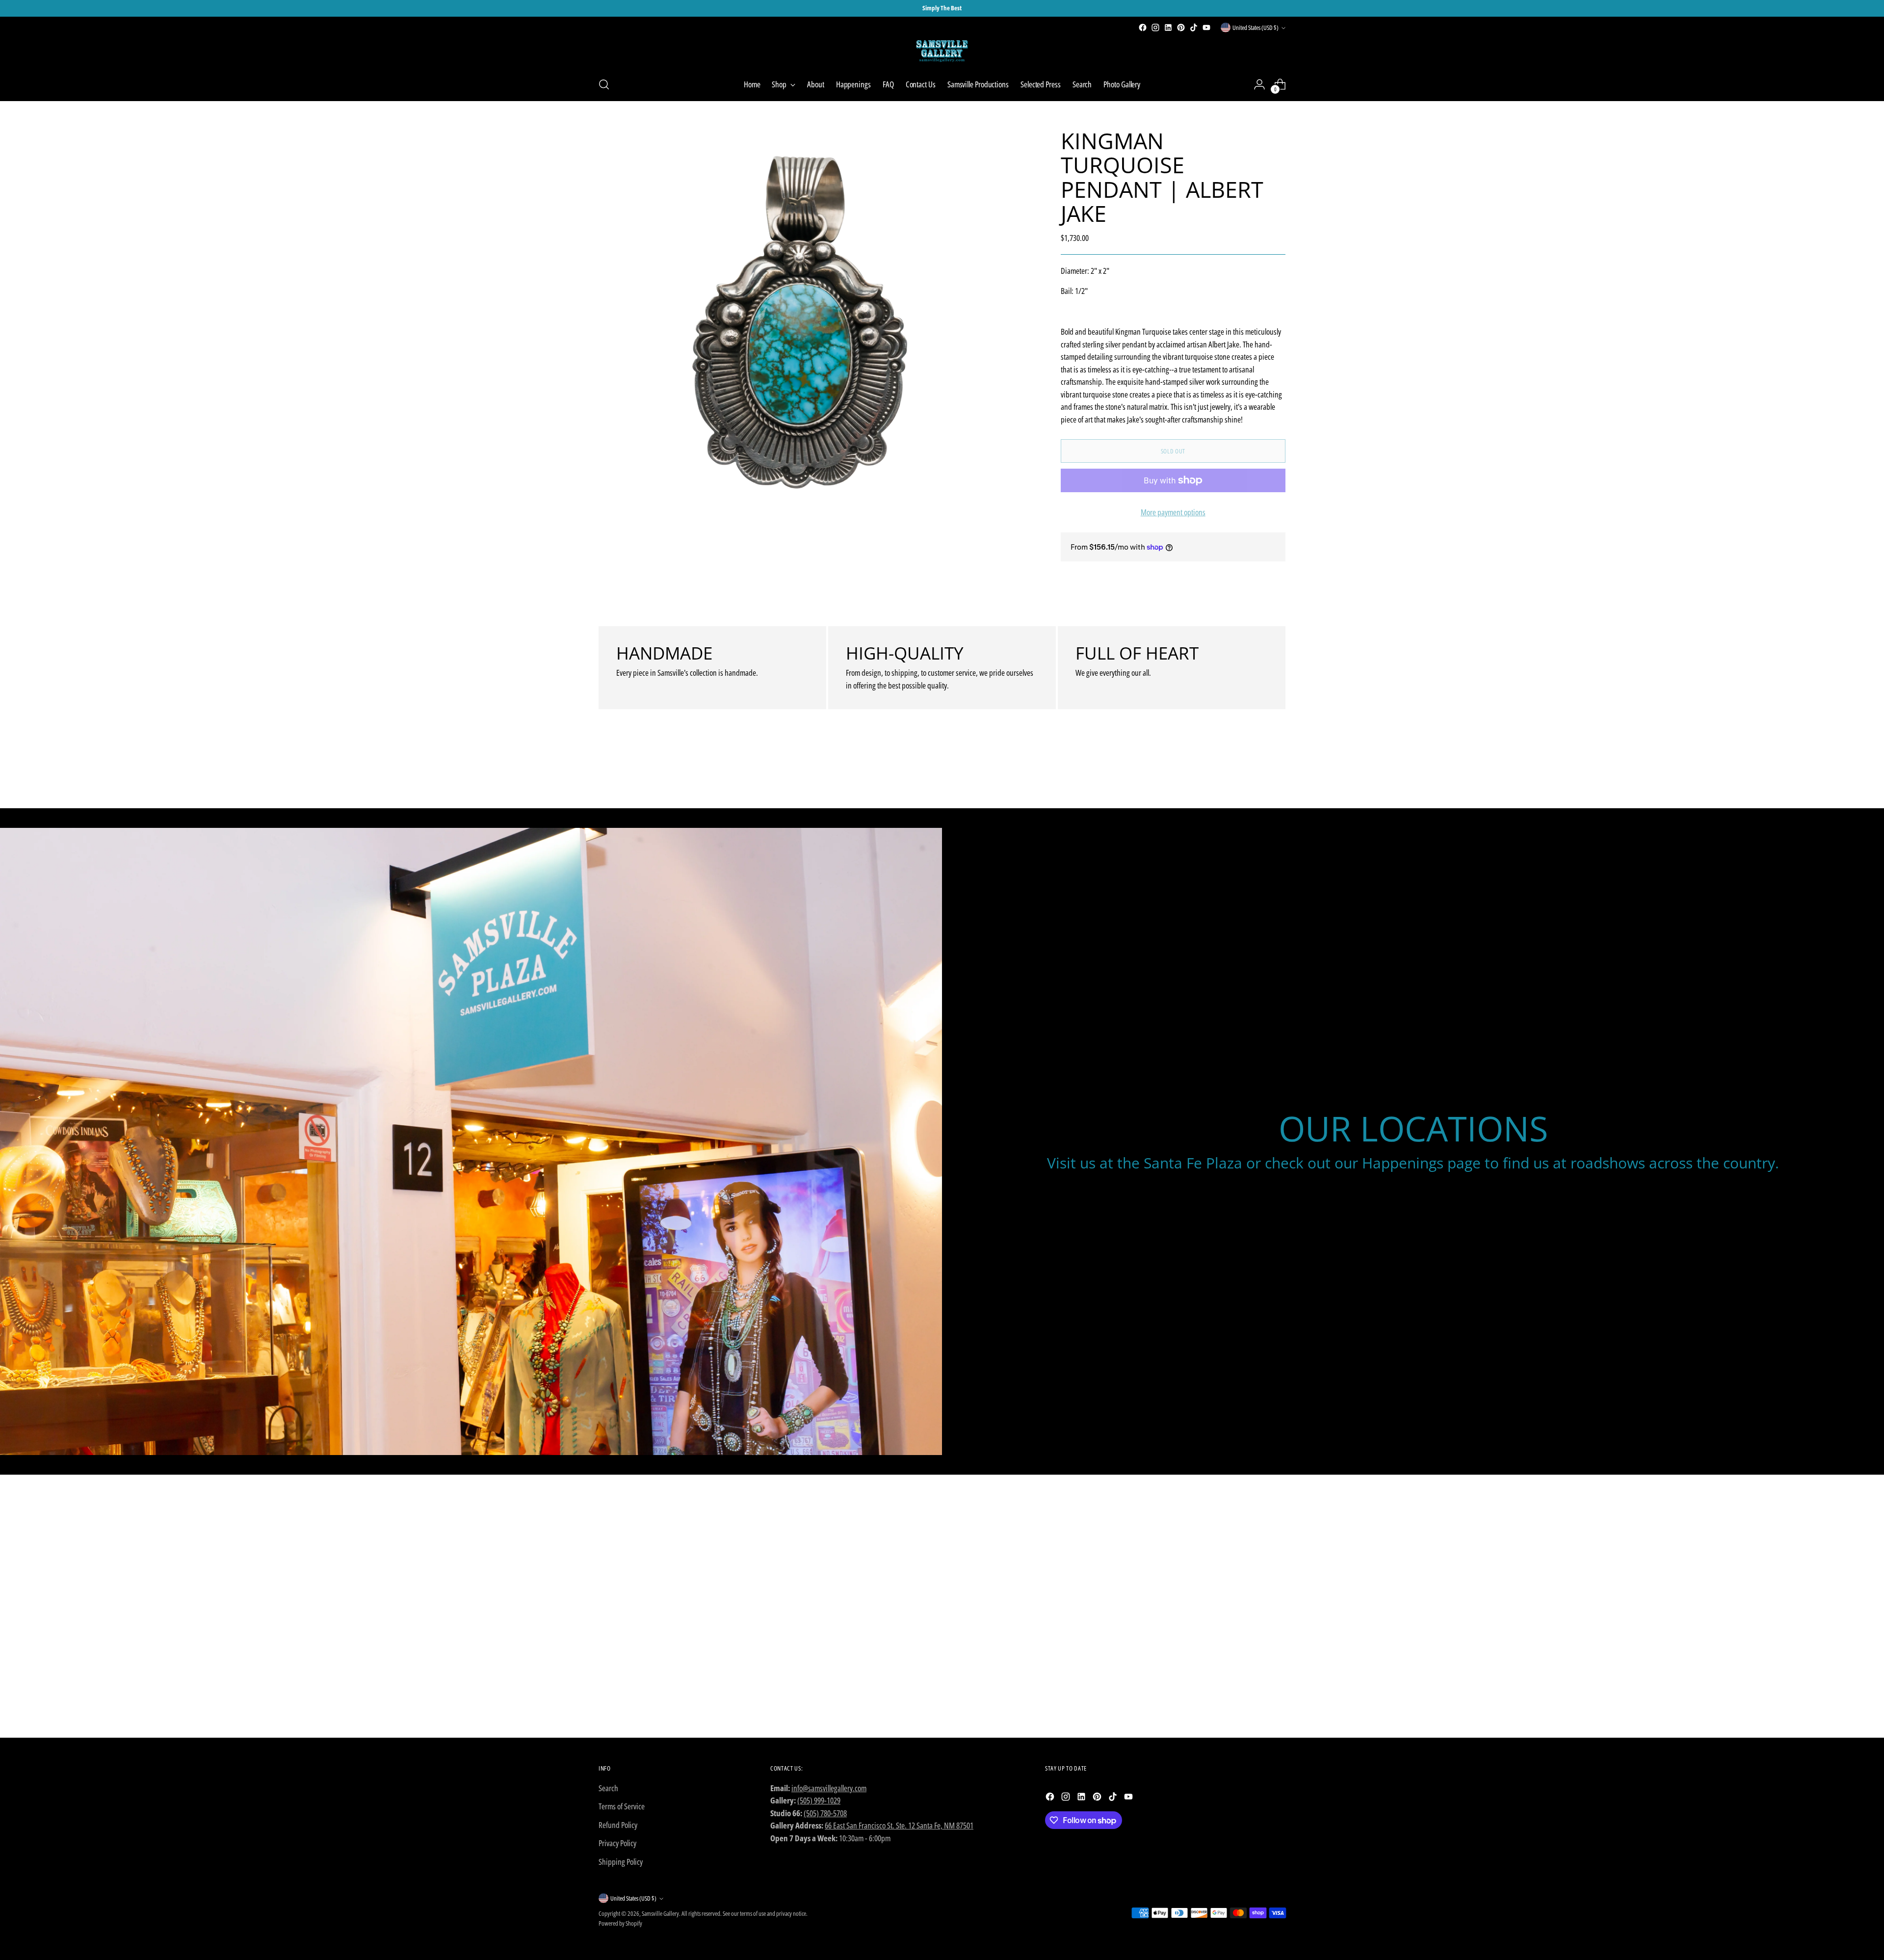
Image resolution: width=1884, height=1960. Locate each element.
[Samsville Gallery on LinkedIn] (1168, 27)
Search (608, 1788)
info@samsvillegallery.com (829, 1788)
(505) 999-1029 (819, 1800)
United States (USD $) (1256, 27)
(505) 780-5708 (825, 1813)
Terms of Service (622, 1806)
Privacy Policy (617, 1843)
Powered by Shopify (620, 1923)
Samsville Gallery (660, 1913)
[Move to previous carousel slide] (1255, 775)
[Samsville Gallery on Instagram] (1155, 27)
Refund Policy (618, 1825)
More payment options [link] (1173, 512)
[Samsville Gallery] (942, 51)
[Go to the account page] (1259, 84)
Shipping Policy (621, 1862)
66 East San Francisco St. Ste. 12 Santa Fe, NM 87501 (899, 1825)
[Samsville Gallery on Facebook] (1143, 27)
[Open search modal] (604, 84)
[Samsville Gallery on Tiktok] (1194, 27)
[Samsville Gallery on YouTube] (1206, 27)
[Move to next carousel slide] (1277, 774)
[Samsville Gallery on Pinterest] (1181, 27)
